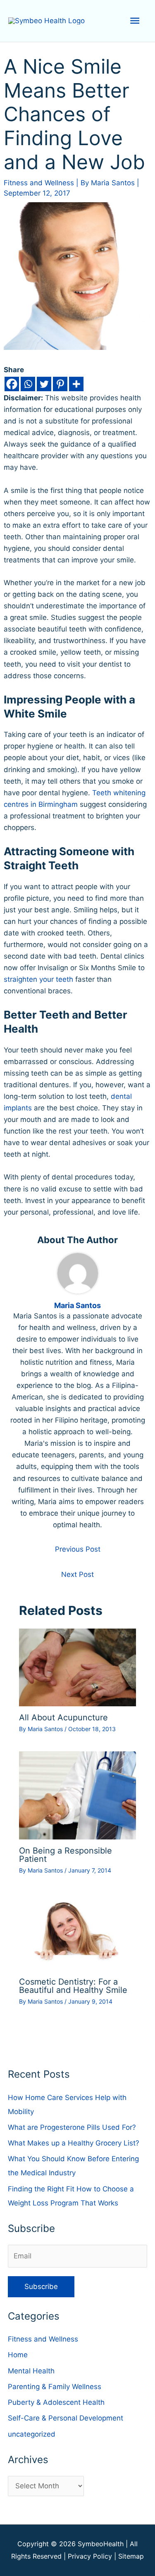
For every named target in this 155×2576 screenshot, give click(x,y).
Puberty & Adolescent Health (56, 2402)
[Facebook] (12, 384)
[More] (76, 384)
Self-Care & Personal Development (66, 2418)
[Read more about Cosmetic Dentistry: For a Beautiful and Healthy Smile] (78, 1931)
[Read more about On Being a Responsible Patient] (78, 1795)
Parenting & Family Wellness (55, 2387)
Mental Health (31, 2371)
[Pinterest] (60, 384)
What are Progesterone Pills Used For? (72, 2127)
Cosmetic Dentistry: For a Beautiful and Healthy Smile (73, 1986)
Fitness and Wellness (39, 183)
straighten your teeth (38, 979)
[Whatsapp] (28, 384)
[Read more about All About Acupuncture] (78, 1667)
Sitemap (131, 2556)
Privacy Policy (90, 2556)
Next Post (77, 1574)
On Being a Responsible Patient (66, 1855)
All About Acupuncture (63, 1717)
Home (18, 2355)
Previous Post (78, 1549)
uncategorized (32, 2434)
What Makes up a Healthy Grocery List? (74, 2143)
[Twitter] (44, 384)
